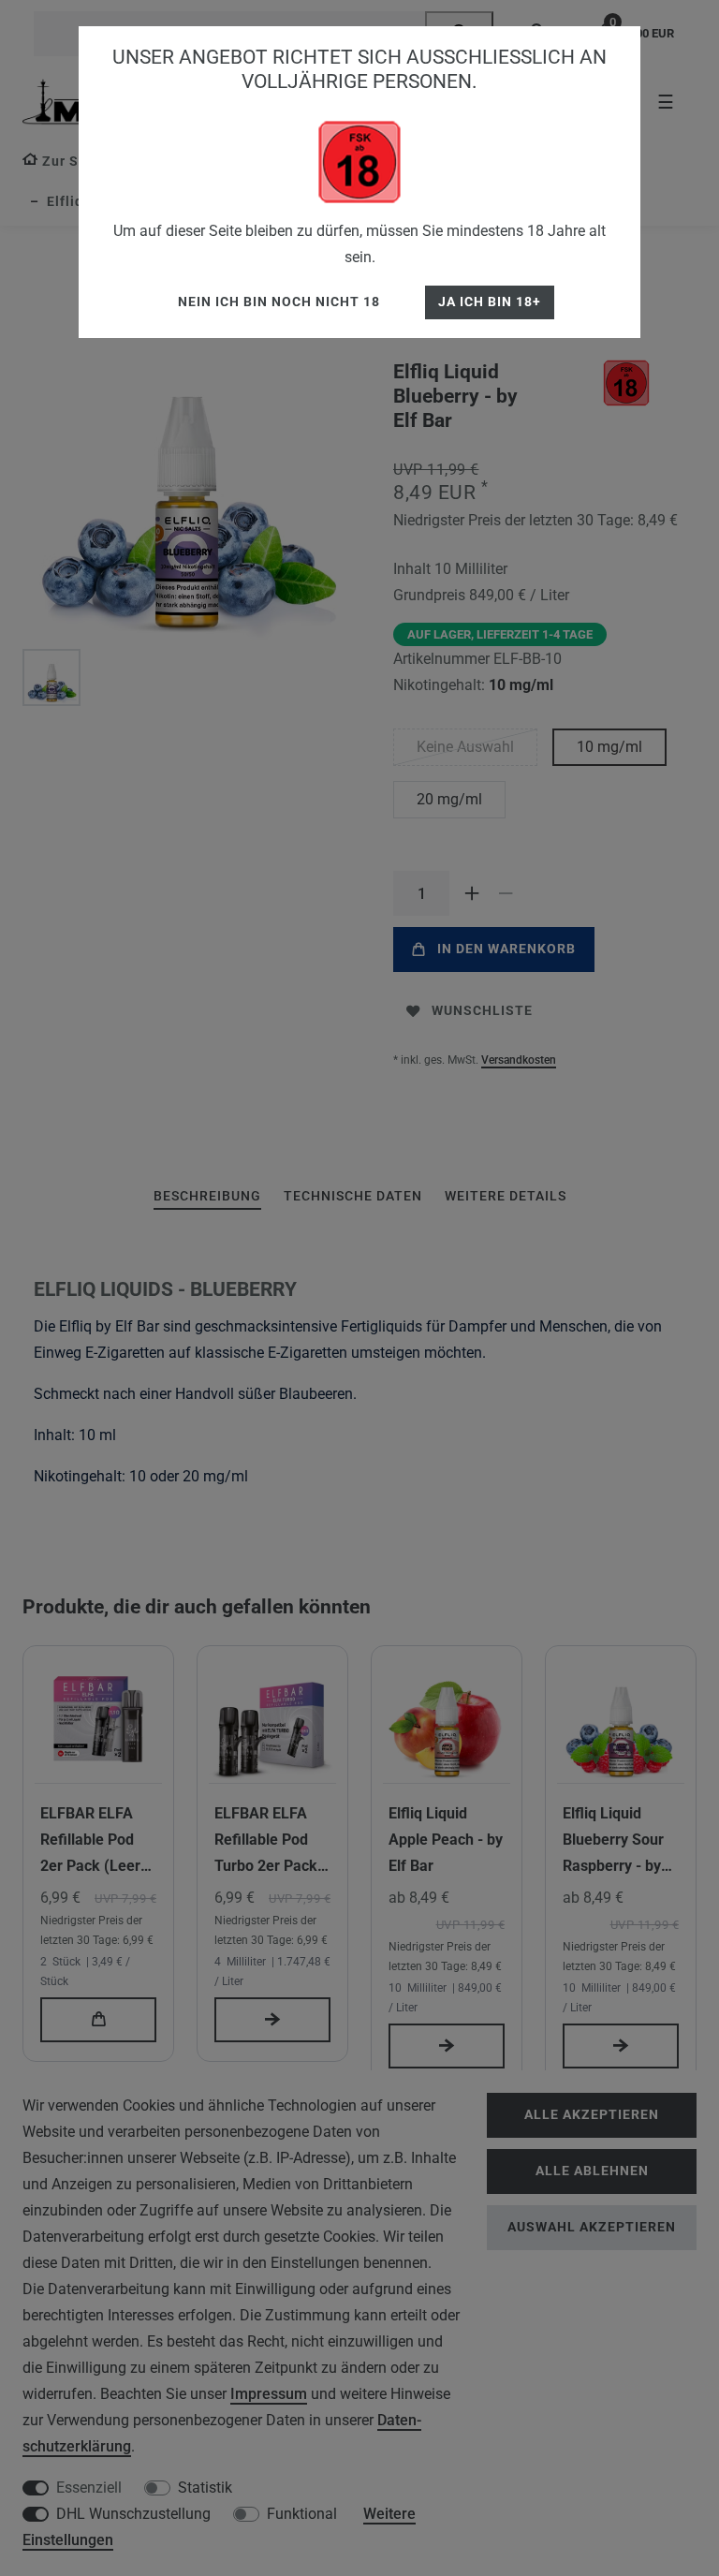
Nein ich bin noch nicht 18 (279, 302)
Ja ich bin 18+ (490, 302)
